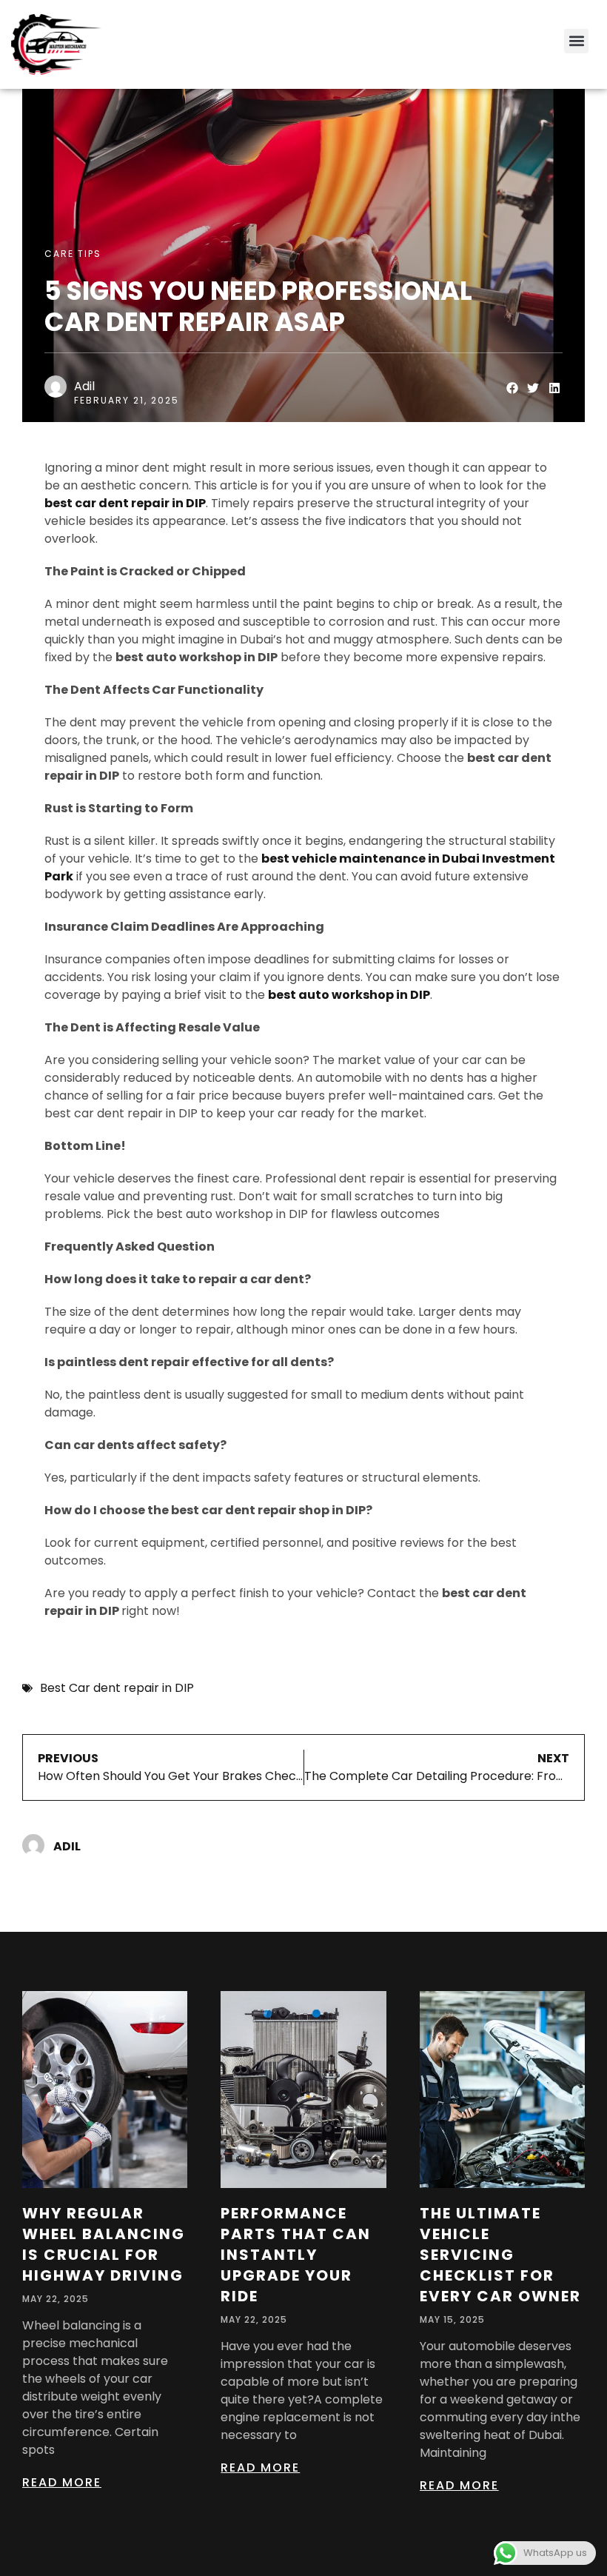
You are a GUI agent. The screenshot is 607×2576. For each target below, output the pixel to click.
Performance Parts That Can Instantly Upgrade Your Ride (296, 2255)
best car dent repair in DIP (125, 503)
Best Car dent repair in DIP (117, 1688)
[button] (576, 41)
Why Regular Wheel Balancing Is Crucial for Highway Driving (104, 2244)
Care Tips (73, 254)
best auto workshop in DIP (349, 995)
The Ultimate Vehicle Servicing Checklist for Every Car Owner (500, 2255)
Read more (62, 2482)
